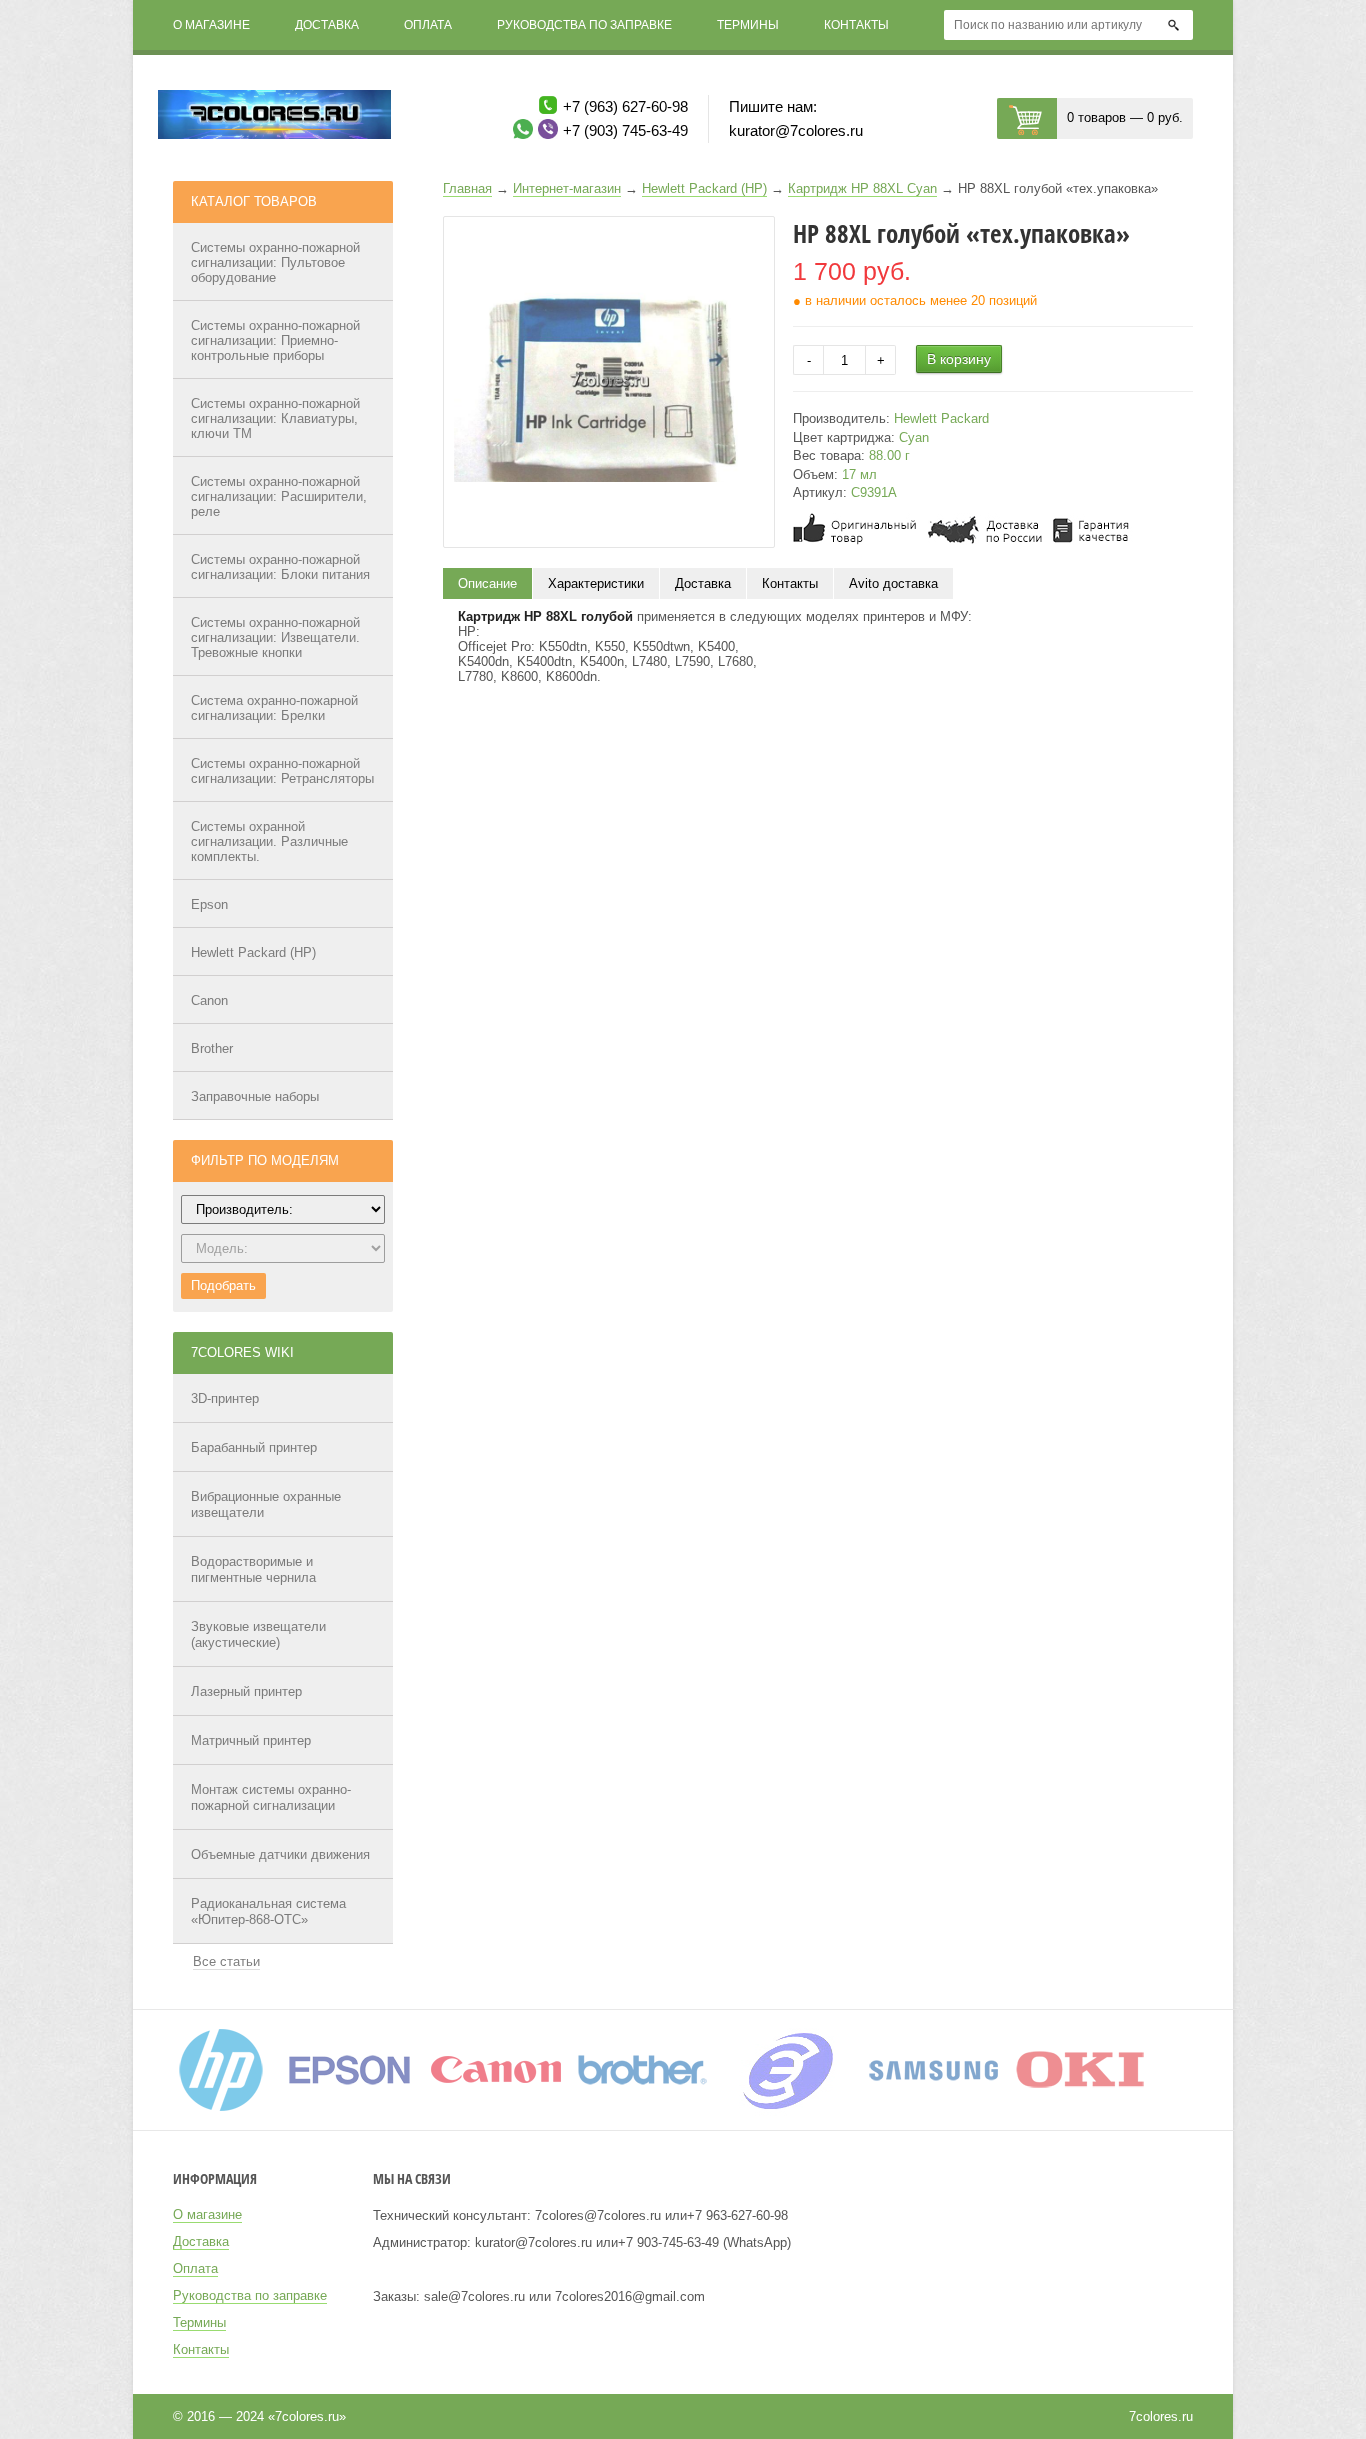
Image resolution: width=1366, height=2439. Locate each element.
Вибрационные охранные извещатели (266, 1504)
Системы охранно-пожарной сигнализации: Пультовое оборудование (275, 262)
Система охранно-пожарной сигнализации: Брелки (274, 708)
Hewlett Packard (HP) (253, 952)
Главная (467, 188)
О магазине (211, 25)
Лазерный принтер (246, 1691)
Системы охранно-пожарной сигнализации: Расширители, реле (279, 496)
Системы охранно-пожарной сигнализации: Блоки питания (280, 567)
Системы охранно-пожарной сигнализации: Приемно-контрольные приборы (275, 340)
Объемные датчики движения (280, 1854)
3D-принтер (225, 1398)
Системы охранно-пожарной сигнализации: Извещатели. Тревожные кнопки (275, 637)
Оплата (428, 25)
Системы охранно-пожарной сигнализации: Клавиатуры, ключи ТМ (275, 418)
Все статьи (226, 1961)
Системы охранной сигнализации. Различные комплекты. (269, 841)
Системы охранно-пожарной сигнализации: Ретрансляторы (282, 771)
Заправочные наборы (255, 1096)
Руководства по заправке (584, 25)
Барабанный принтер (254, 1447)
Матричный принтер (251, 1740)
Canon (209, 1000)
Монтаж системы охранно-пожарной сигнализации (271, 1797)
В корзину (959, 359)
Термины (748, 25)
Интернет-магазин (567, 188)
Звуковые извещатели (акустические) (258, 1634)
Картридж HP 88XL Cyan (862, 188)
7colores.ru (1161, 2416)
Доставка (327, 25)
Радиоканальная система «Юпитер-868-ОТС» (268, 1911)
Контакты (856, 25)
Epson (209, 904)
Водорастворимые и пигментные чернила (253, 1569)
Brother (212, 1048)
